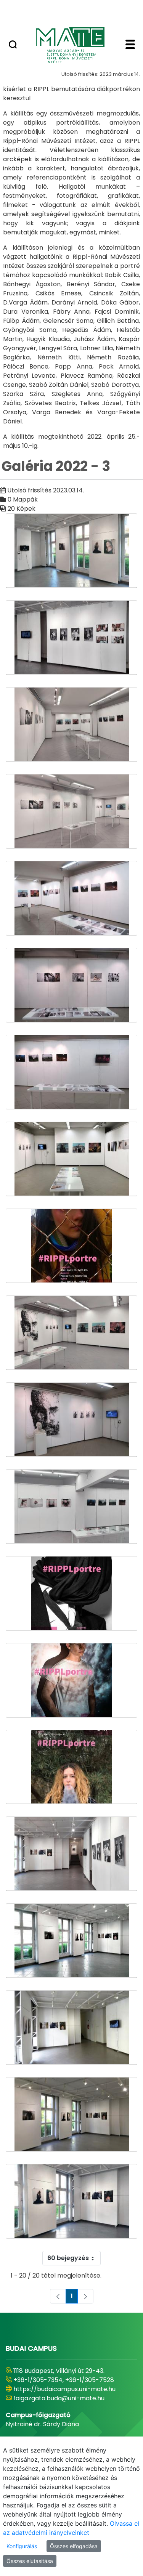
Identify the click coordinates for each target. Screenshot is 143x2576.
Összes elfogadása (74, 2546)
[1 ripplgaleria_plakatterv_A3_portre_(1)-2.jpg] (71, 1246)
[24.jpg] (71, 1507)
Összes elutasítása (30, 2561)
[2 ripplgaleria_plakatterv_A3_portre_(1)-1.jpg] (71, 1593)
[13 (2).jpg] (71, 725)
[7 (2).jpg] (71, 2028)
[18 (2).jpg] (71, 985)
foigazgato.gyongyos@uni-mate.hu (66, 2407)
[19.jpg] (71, 1159)
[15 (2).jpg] (71, 898)
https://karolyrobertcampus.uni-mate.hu (63, 2394)
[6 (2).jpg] (71, 1941)
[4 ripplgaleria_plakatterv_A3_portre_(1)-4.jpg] (71, 1767)
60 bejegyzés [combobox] (68, 2258)
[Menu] (130, 45)
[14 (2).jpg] (71, 811)
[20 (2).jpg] (71, 1333)
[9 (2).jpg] (71, 2201)
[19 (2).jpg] (71, 1072)
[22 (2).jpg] (71, 1420)
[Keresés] (13, 45)
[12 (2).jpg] (71, 638)
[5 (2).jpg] (71, 1854)
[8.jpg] (71, 2114)
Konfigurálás (22, 2546)
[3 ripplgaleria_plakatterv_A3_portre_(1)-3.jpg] (71, 1680)
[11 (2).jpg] (71, 551)
